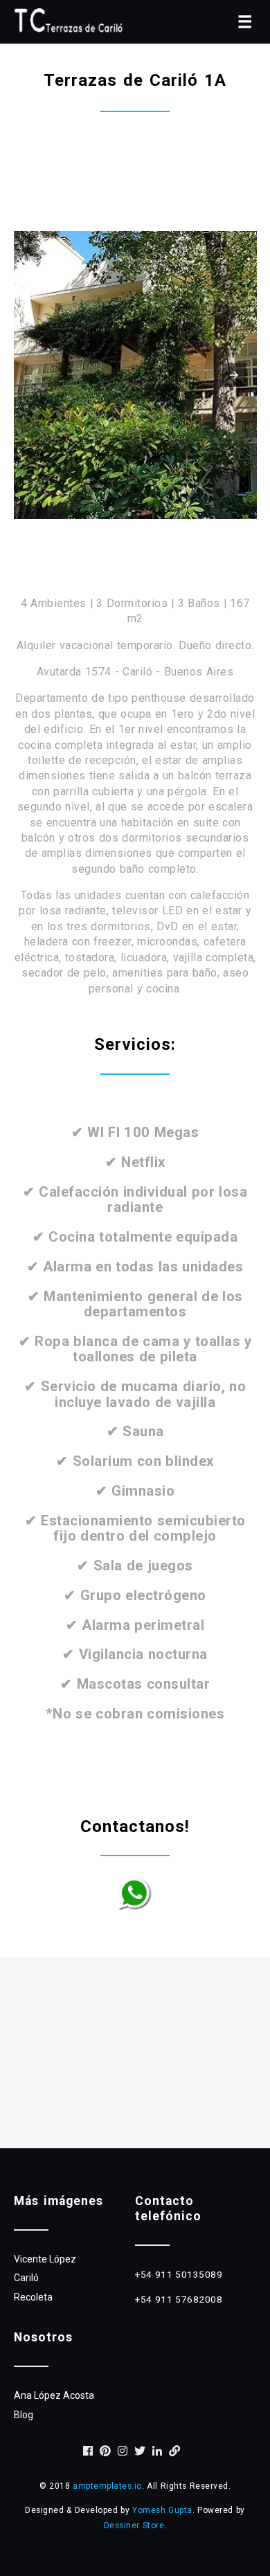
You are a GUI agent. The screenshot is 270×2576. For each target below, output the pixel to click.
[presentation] (234, 375)
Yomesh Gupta (162, 2510)
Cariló (26, 2278)
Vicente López (45, 2259)
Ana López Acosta (54, 2395)
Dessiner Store (134, 2525)
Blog (24, 2415)
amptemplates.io (107, 2486)
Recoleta (33, 2297)
